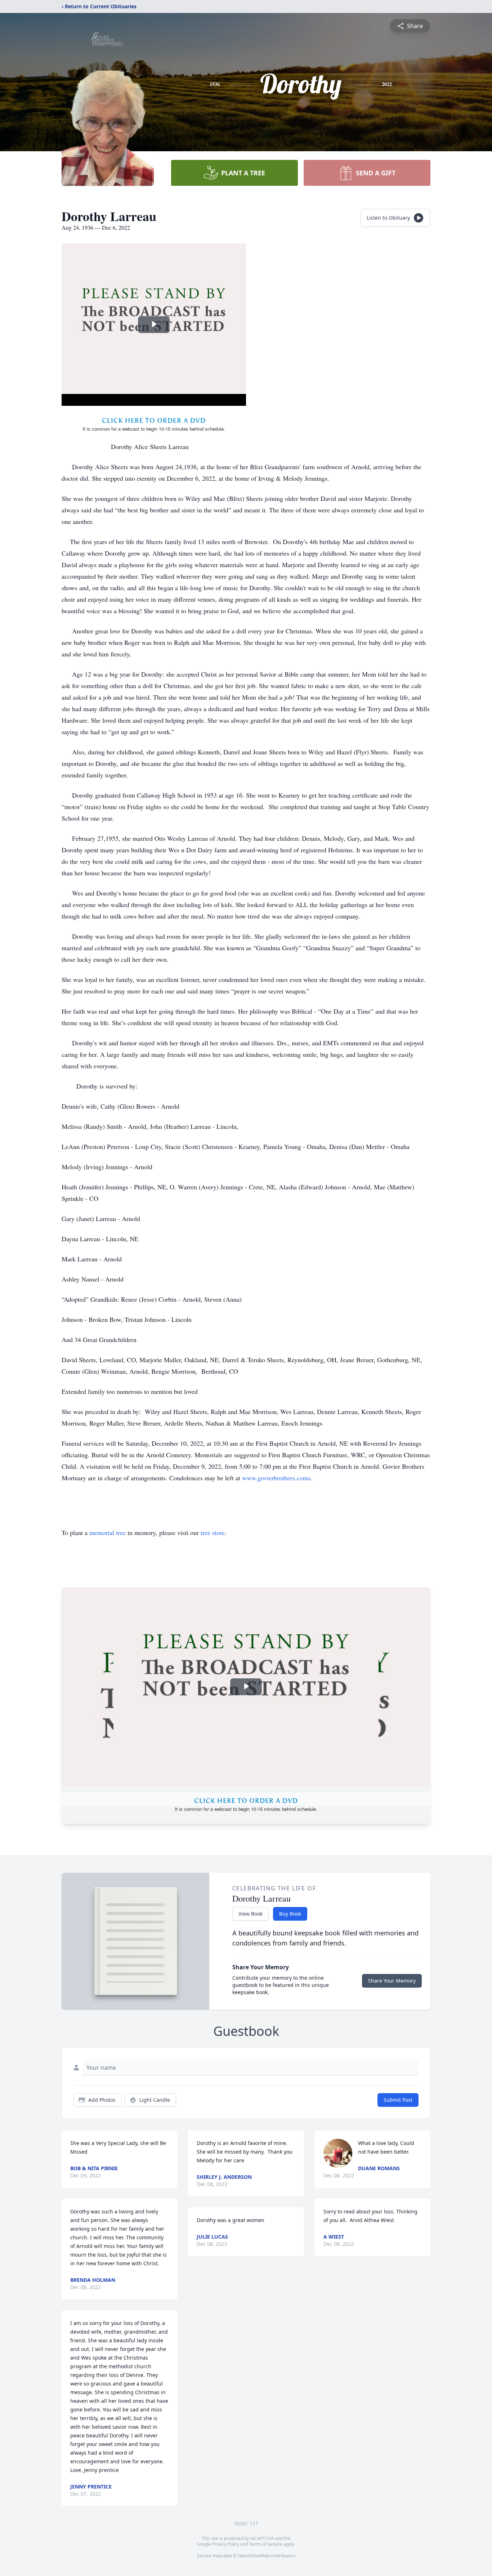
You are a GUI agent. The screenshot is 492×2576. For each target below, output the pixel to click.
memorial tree (108, 1532)
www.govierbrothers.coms (276, 1478)
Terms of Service (266, 2544)
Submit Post (398, 2100)
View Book (251, 1914)
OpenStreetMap (254, 2556)
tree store (213, 1532)
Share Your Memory (392, 1981)
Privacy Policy (226, 2544)
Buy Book (290, 1914)
